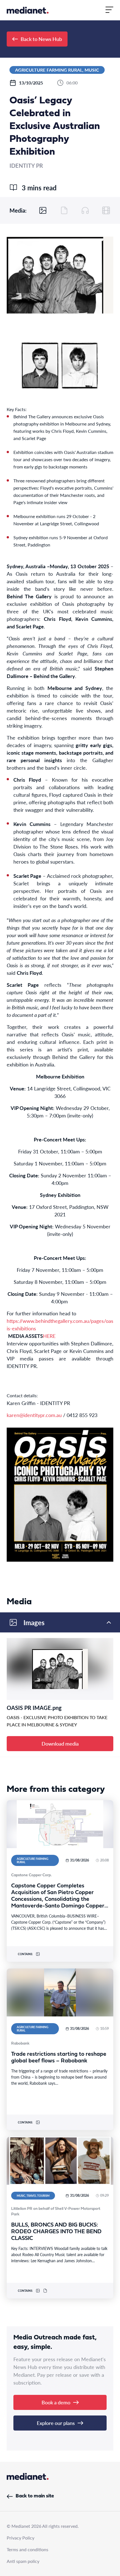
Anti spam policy (23, 2561)
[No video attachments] (106, 210)
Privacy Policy (21, 2538)
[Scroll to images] (43, 210)
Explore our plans (56, 2423)
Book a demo (56, 2402)
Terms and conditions (27, 2549)
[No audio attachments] (85, 210)
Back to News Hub (41, 39)
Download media (60, 1743)
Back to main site (35, 2496)
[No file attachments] (64, 210)
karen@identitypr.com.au (34, 1415)
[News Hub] (28, 10)
